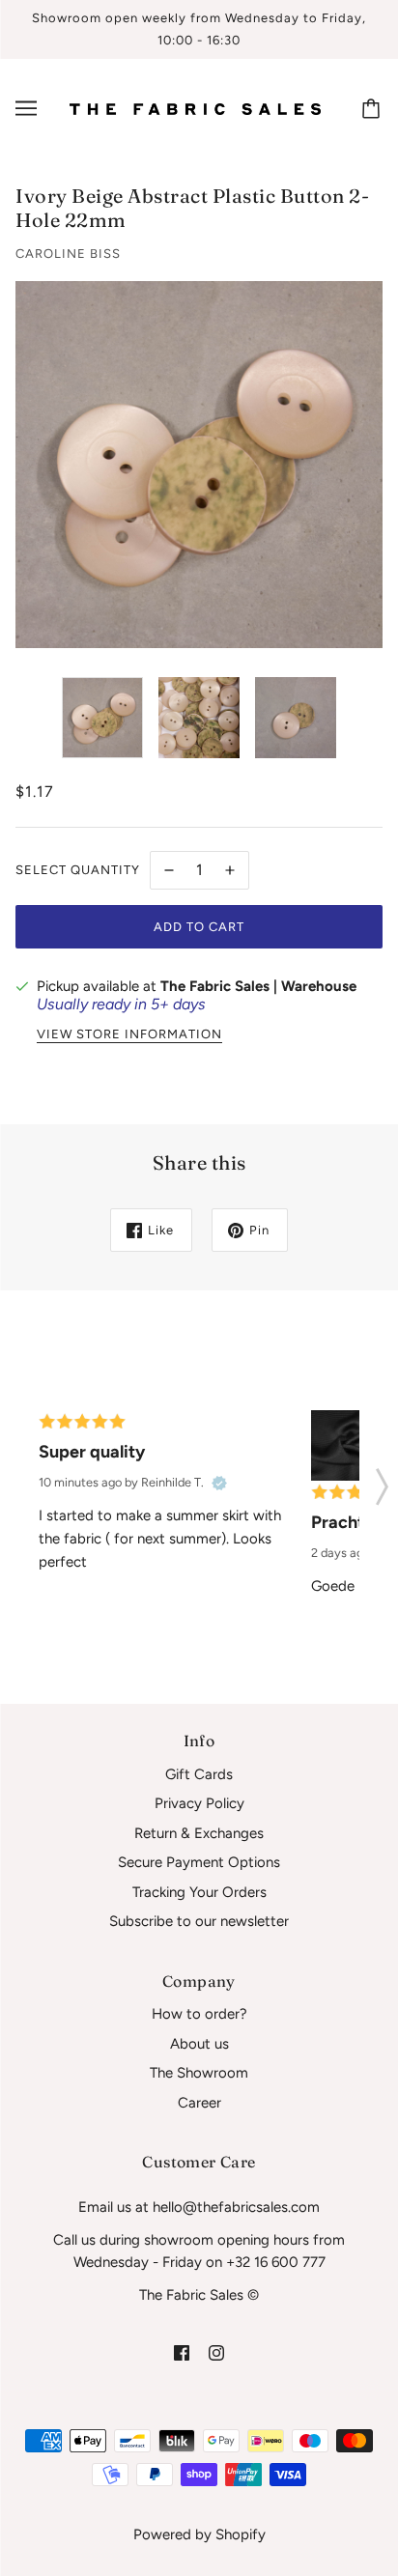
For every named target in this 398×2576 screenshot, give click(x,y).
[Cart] (374, 108)
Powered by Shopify (199, 2534)
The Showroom (199, 2073)
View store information (129, 1034)
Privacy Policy (199, 1803)
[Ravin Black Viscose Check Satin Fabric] (346, 1445)
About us (199, 2044)
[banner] (195, 108)
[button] (382, 1481)
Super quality (92, 1452)
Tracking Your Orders (199, 1892)
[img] (182, 2352)
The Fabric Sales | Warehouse (258, 986)
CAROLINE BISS (68, 254)
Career (199, 2103)
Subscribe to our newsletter (199, 1921)
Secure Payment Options (199, 1862)
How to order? (199, 2014)
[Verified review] (219, 1483)
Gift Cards (199, 1774)
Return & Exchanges (199, 1833)
